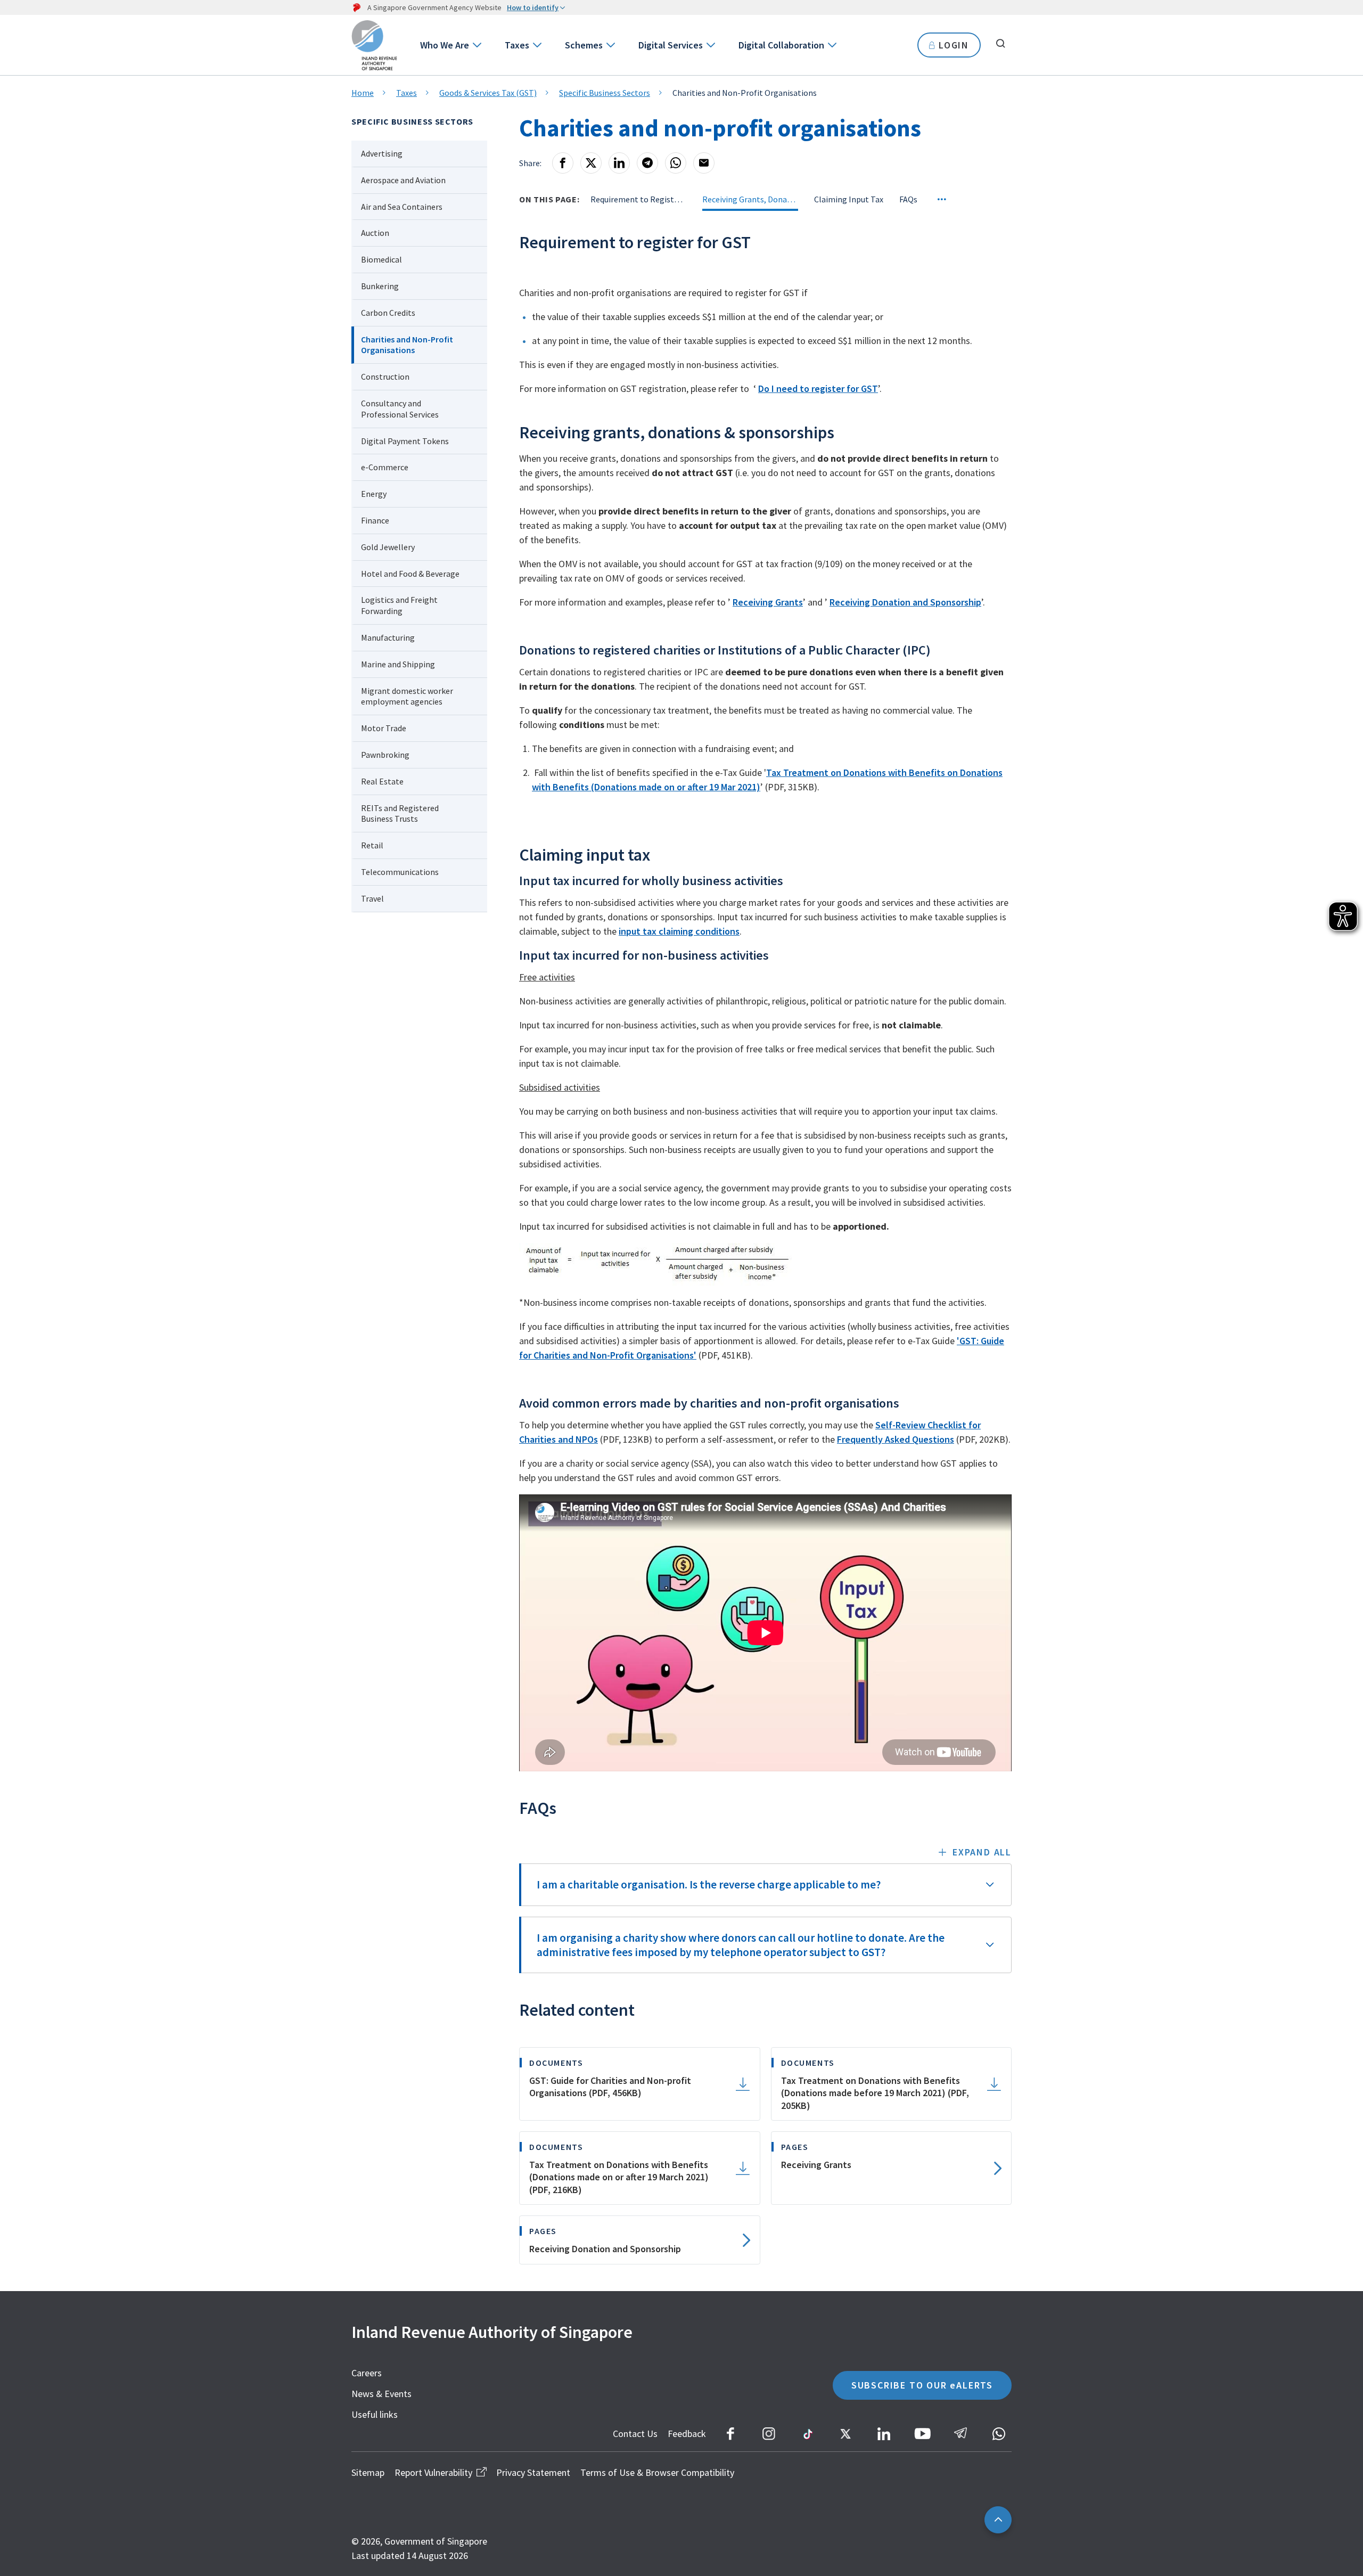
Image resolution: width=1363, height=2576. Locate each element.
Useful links (375, 2414)
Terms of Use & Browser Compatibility (657, 2472)
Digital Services (671, 45)
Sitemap (368, 2472)
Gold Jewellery (388, 547)
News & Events (381, 2394)
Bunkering (380, 286)
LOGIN (954, 45)
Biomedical (381, 259)
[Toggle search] (1000, 44)
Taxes (517, 45)
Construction (385, 377)
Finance (375, 520)
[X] (591, 163)
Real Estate (382, 781)
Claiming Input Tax (849, 199)
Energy (374, 494)
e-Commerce (385, 467)
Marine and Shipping (398, 664)
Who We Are (445, 45)
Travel (372, 898)
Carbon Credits (388, 313)
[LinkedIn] (619, 163)
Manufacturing (388, 637)
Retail (372, 845)
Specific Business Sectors (605, 93)
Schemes (584, 45)
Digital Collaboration (781, 45)
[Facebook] (563, 163)
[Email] (704, 163)
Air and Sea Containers (402, 207)
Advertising (382, 153)
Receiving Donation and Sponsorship (905, 602)
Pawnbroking (385, 755)
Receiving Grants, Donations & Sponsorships (750, 199)
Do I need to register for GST (818, 389)
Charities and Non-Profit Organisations (407, 345)
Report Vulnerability (433, 2472)
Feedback (687, 2434)
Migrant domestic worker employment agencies (407, 696)
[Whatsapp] (676, 163)
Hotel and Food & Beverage (410, 574)
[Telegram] (647, 163)
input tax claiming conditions (679, 931)
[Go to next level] (476, 45)
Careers (367, 2373)
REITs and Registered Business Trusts (400, 813)
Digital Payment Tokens (405, 441)
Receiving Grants (768, 602)
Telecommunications (400, 872)
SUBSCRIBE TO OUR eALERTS (922, 2385)
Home (363, 93)
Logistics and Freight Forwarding (399, 605)
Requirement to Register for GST (638, 199)
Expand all (982, 1852)
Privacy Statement (533, 2472)
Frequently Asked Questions (896, 1439)
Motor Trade (384, 728)
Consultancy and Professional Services (400, 409)
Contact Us (635, 2434)
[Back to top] (998, 2520)
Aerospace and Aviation (403, 180)
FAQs (908, 199)
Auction (375, 233)
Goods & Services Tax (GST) (488, 93)
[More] (942, 199)
